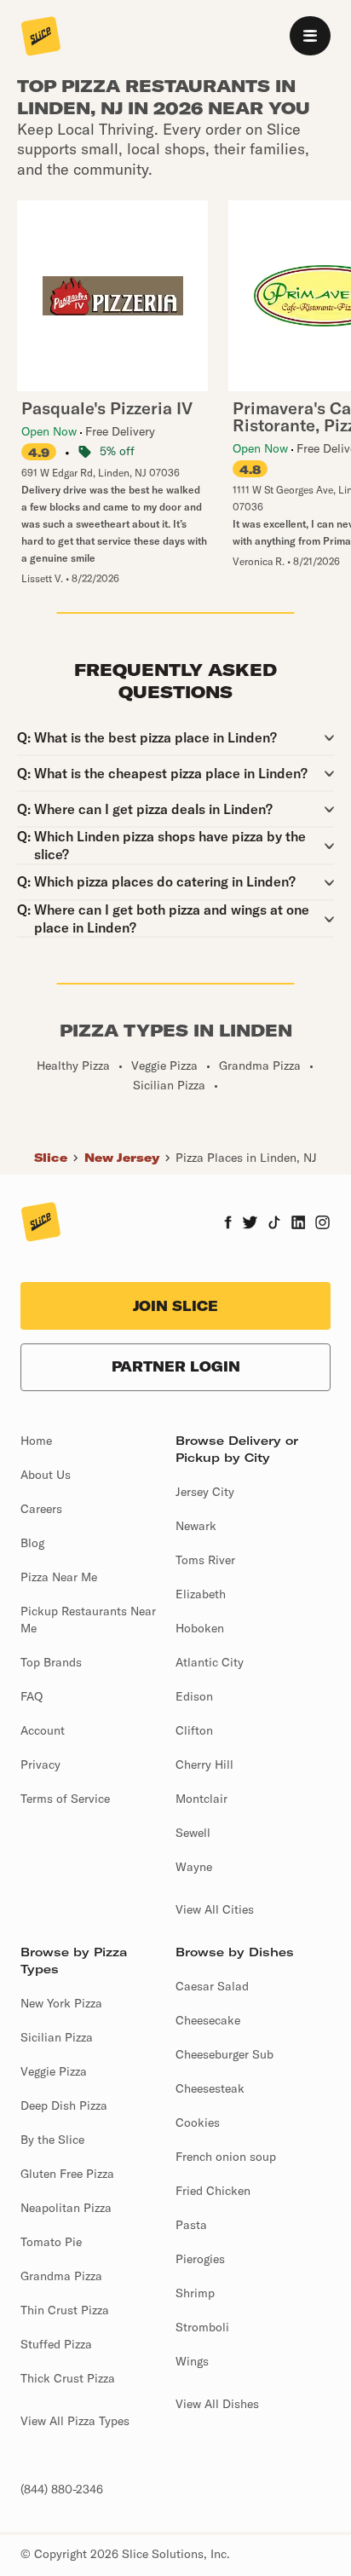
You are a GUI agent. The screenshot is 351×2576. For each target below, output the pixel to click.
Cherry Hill (204, 1765)
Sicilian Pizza (57, 2037)
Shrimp (195, 2293)
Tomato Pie (51, 2242)
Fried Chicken (213, 2191)
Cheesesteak (210, 2088)
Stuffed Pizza (56, 2344)
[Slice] (41, 38)
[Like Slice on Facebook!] (228, 1224)
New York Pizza (61, 2003)
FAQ (32, 1696)
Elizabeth (201, 1594)
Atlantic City (210, 1662)
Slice (51, 1158)
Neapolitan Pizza (66, 2208)
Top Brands (51, 1662)
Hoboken (200, 1628)
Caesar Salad (212, 1986)
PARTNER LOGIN (176, 1366)
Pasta (191, 2225)
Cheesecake (208, 2020)
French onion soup (226, 2157)
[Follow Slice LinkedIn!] (299, 1224)
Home (36, 1441)
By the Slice (52, 2140)
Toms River (205, 1560)
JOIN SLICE (175, 1306)
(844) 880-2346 (62, 2489)
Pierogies (200, 2259)
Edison (194, 1696)
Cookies (198, 2123)
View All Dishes (217, 2404)
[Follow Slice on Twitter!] (250, 1224)
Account (43, 1730)
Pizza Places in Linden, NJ (246, 1158)
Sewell (193, 1833)
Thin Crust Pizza (65, 2310)
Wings (192, 2361)
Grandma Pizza (61, 2276)
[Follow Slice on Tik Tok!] (274, 1224)
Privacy (40, 1765)
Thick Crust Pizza (68, 2378)
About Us (46, 1475)
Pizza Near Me (59, 1577)
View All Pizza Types (75, 2421)
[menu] (310, 36)
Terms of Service (65, 1799)
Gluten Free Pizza (67, 2174)
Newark (196, 1526)
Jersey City (205, 1492)
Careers (41, 1509)
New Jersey (122, 1158)
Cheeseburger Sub (224, 2054)
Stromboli (202, 2327)
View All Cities (215, 1909)
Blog (32, 1543)
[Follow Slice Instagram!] (323, 1224)
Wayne (194, 1867)
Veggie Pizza (54, 2071)
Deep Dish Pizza (64, 2105)
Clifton (194, 1730)
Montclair (201, 1799)
